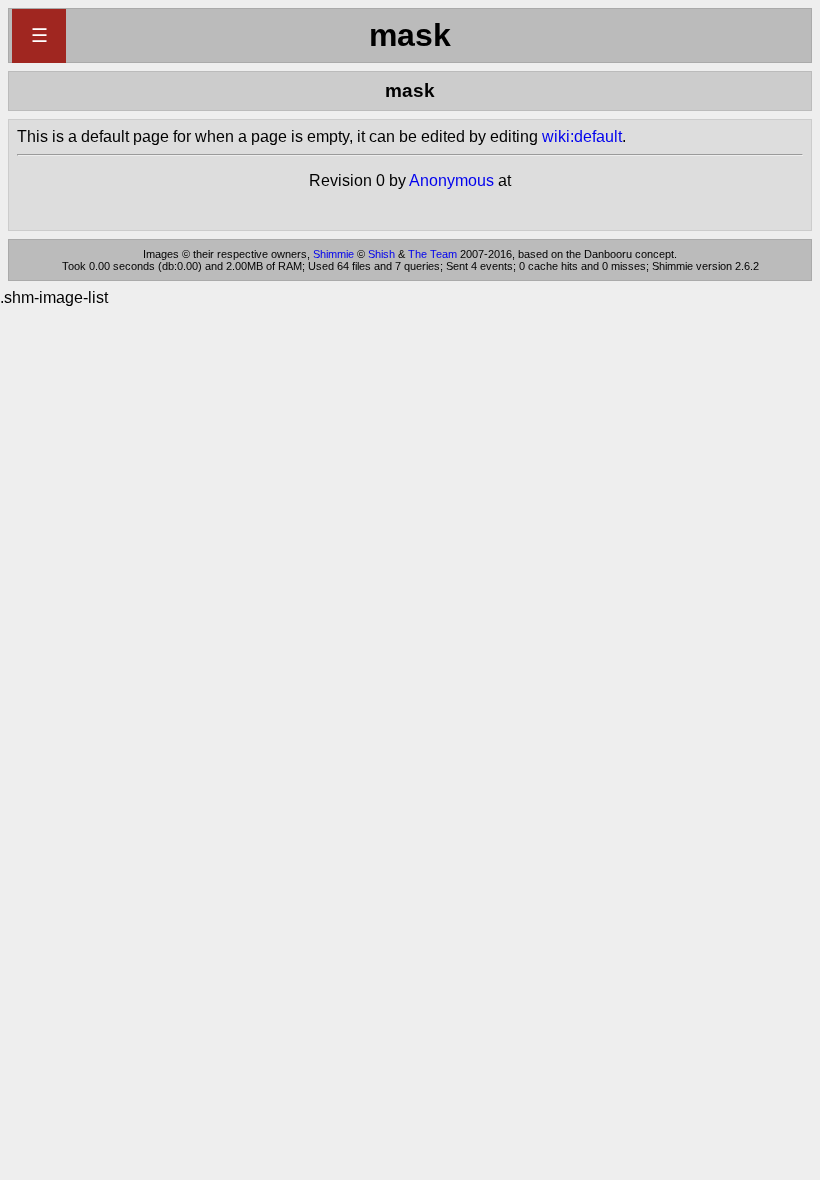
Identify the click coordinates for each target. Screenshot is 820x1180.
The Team (432, 254)
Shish (381, 254)
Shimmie (333, 254)
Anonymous (451, 180)
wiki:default (582, 136)
